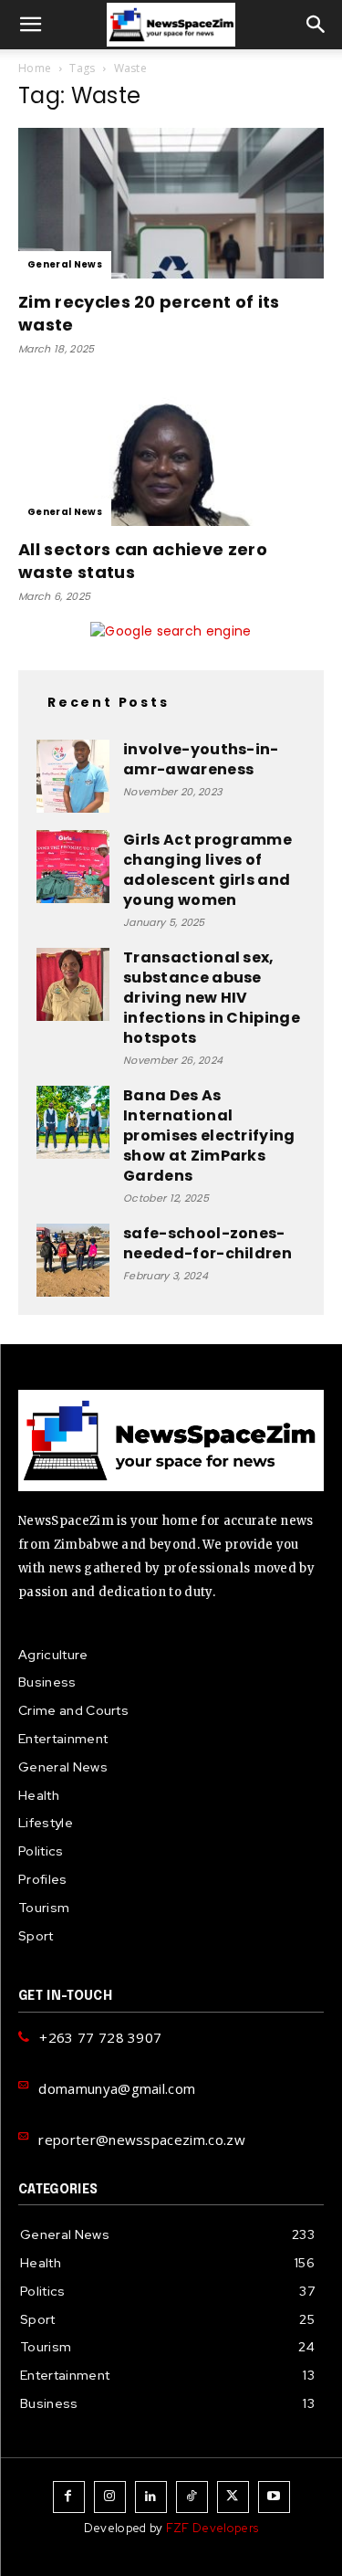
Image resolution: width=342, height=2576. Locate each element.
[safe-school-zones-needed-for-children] (73, 1260)
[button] (31, 25)
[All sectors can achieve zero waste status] (171, 450)
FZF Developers (212, 2528)
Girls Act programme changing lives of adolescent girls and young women (207, 870)
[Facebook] (69, 2497)
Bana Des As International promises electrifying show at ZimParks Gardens (209, 1136)
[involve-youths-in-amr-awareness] (73, 776)
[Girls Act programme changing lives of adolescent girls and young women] (73, 867)
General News (65, 264)
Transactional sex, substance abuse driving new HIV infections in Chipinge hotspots (212, 998)
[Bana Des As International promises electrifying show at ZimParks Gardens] (73, 1122)
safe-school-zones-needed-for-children (207, 1243)
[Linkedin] (151, 2497)
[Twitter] (233, 2497)
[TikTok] (192, 2497)
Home (35, 68)
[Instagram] (110, 2497)
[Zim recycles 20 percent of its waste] (171, 203)
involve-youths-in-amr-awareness (201, 759)
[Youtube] (274, 2497)
